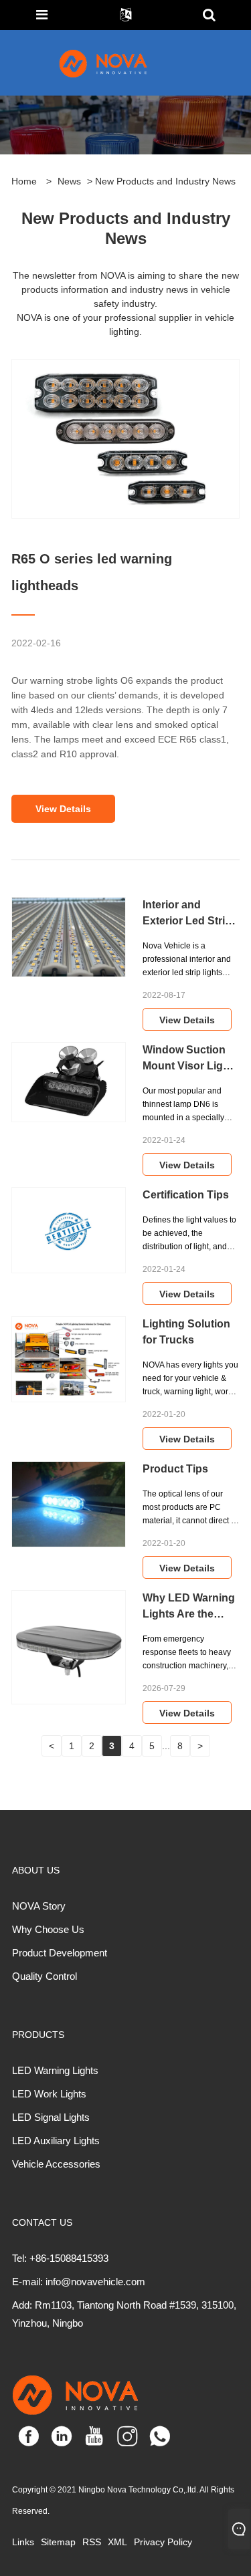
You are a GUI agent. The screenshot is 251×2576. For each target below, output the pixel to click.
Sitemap (58, 2542)
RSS (92, 2542)
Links (23, 2542)
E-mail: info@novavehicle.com (79, 2282)
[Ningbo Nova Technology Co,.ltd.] (119, 63)
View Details (63, 809)
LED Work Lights (49, 2094)
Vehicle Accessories (56, 2164)
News (69, 181)
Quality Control (45, 1976)
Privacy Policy (163, 2542)
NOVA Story (39, 1906)
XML (117, 2542)
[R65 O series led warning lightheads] (125, 444)
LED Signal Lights (51, 2117)
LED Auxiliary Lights (56, 2141)
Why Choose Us (48, 1929)
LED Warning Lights (55, 2070)
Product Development (60, 1953)
